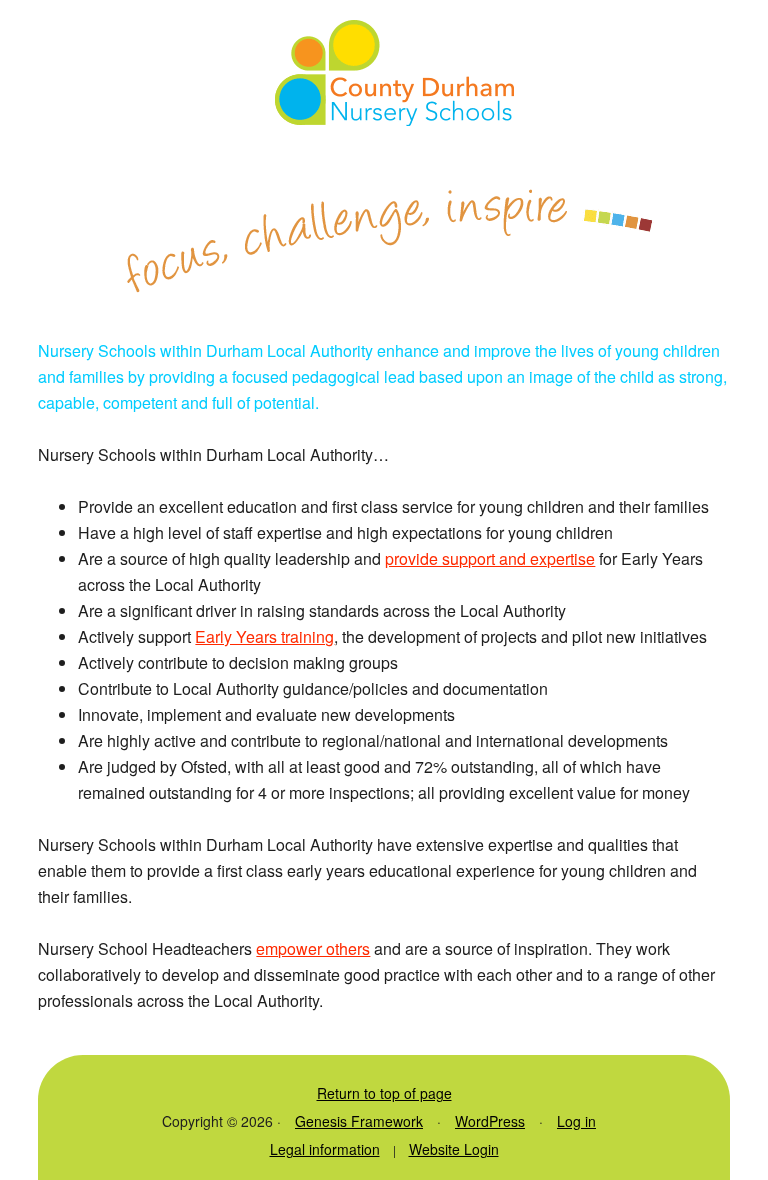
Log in (576, 1121)
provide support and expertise (490, 558)
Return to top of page (384, 1093)
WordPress (490, 1121)
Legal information (325, 1149)
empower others (313, 948)
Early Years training (264, 636)
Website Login (454, 1149)
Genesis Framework (359, 1121)
